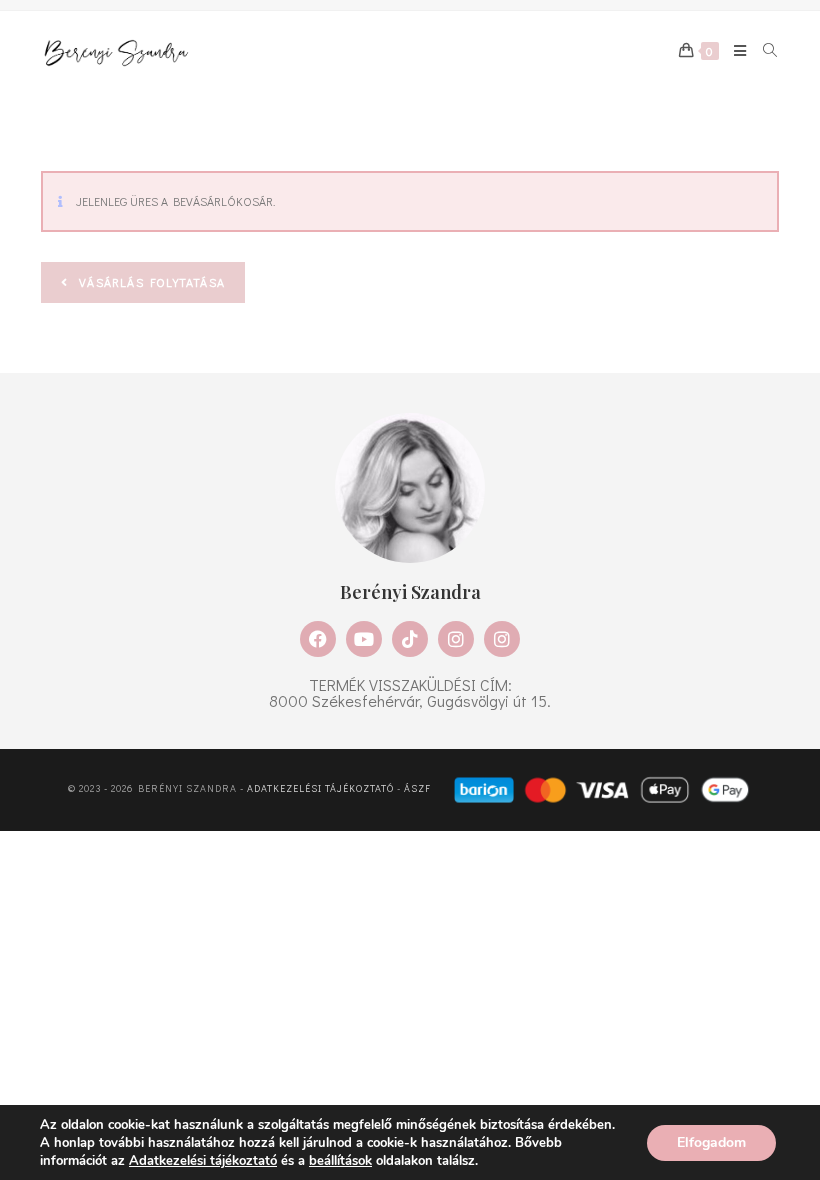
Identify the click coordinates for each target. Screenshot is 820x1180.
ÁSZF (417, 788)
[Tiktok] (410, 639)
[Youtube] (364, 639)
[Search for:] (763, 51)
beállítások (340, 1161)
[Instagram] (456, 639)
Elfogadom (711, 1142)
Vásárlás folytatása (150, 282)
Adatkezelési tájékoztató (320, 788)
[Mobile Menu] (733, 51)
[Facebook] (318, 639)
